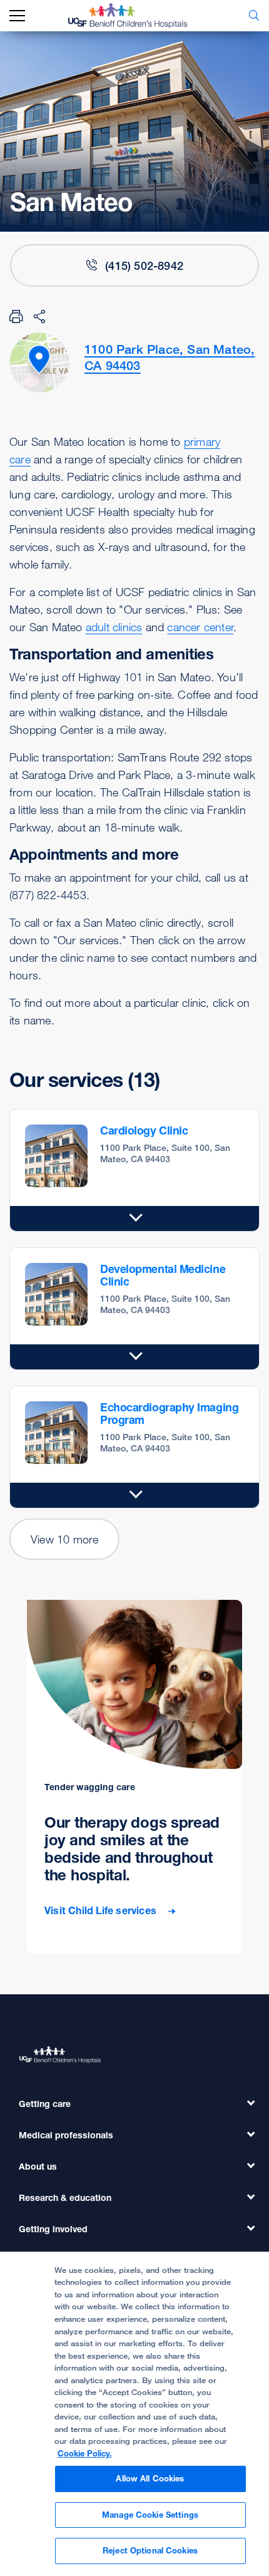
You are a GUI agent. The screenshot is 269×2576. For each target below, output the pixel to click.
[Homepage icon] (137, 16)
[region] (134, 2414)
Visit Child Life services (102, 1911)
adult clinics (114, 627)
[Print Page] (16, 316)
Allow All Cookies (150, 2478)
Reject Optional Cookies (150, 2550)
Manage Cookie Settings (150, 2515)
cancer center (200, 627)
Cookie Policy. (85, 2453)
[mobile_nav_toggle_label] (17, 16)
